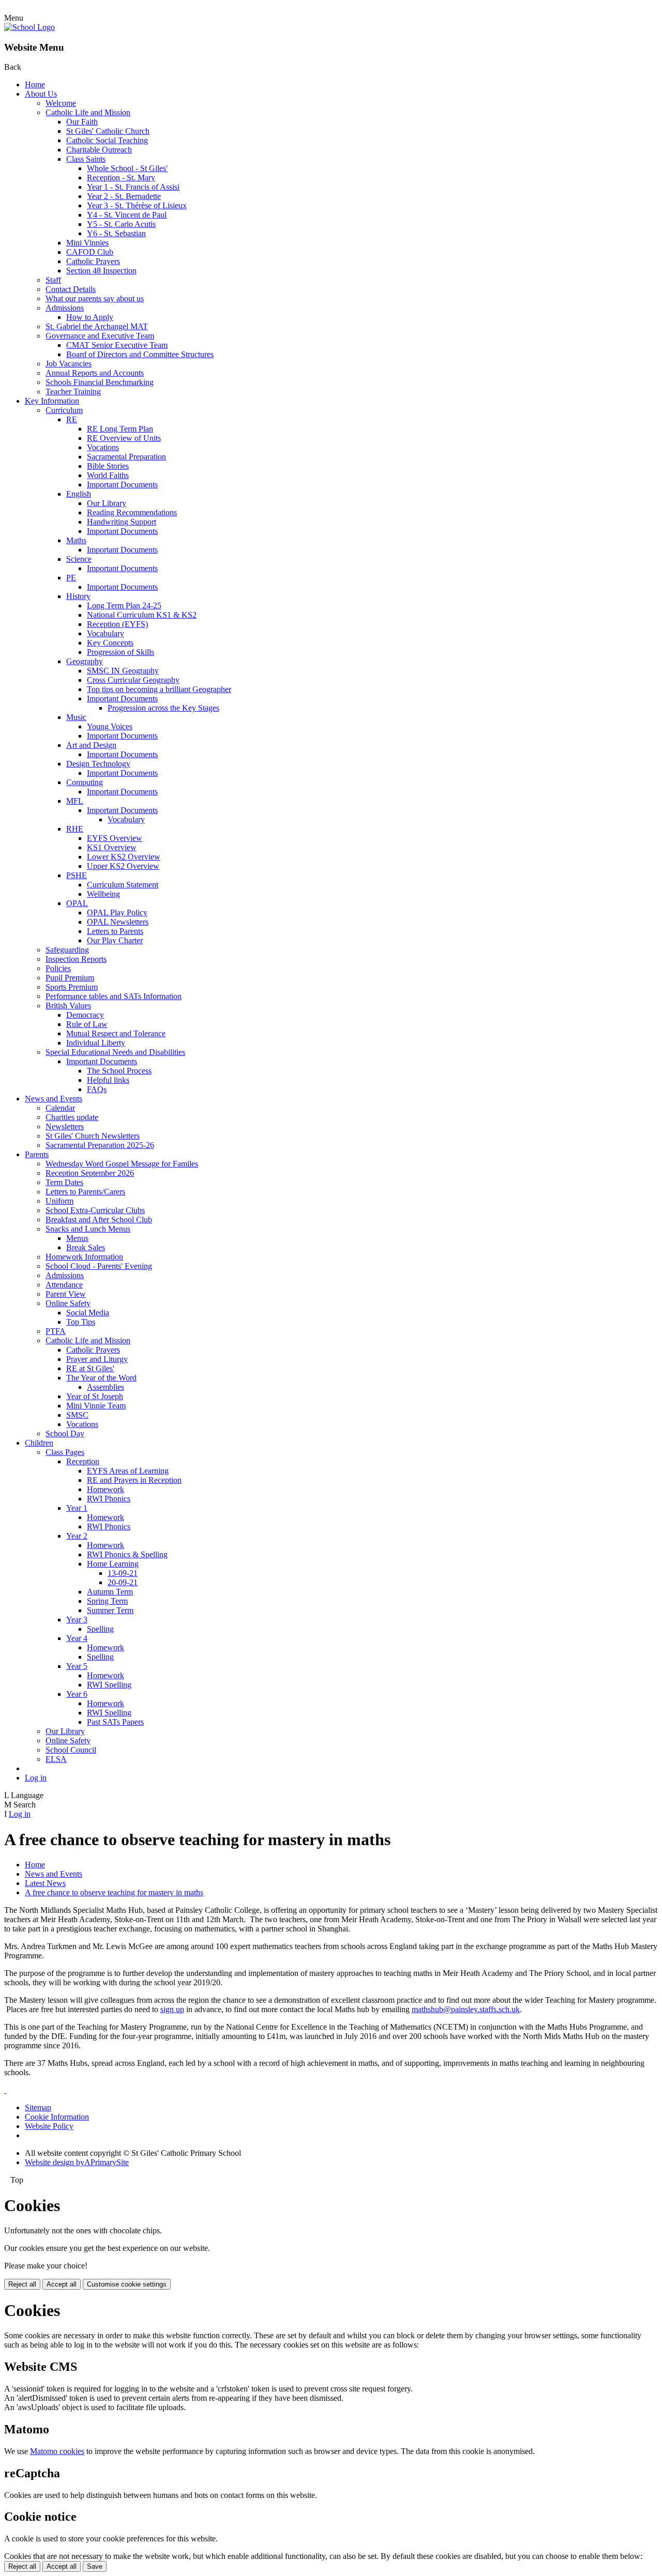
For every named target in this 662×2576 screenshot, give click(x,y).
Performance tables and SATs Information (114, 996)
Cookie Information (57, 2117)
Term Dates (64, 1182)
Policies (58, 968)
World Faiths (108, 475)
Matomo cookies (57, 2451)
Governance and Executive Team (100, 336)
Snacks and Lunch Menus (88, 1229)
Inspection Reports (76, 959)
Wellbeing (103, 894)
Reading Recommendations (132, 512)
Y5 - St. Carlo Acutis (121, 224)
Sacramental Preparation (126, 457)
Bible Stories (108, 466)
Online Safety (68, 1303)
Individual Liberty (96, 1043)
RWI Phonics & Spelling (127, 1554)
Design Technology (98, 764)
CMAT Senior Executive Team (117, 345)
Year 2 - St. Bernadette (124, 196)
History (78, 596)
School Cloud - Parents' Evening (99, 1266)
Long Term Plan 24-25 (124, 605)
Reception (83, 1461)
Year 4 (77, 1638)
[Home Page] (29, 27)
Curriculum (64, 410)
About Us (41, 94)
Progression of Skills (121, 652)
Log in (36, 1778)
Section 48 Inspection (101, 271)
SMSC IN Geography (123, 671)
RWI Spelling (109, 1685)
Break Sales (86, 1247)
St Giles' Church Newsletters (93, 1136)
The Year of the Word (101, 1378)
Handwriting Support (122, 522)
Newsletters (65, 1126)
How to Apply (90, 317)
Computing (85, 782)
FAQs (97, 1089)
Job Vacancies (69, 364)
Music (76, 717)
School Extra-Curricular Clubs (95, 1210)
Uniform (59, 1201)
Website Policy (49, 2126)
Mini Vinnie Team (96, 1406)
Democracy (85, 1015)
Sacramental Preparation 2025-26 (100, 1145)
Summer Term (110, 1610)
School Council (71, 1750)
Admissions (65, 308)
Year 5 (77, 1666)
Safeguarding (67, 950)
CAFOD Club (90, 252)
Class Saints (86, 159)
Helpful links (108, 1080)
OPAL (77, 903)
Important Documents (122, 485)
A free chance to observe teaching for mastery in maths (114, 1892)
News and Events (54, 1099)
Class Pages (65, 1452)
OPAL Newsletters (118, 922)
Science (79, 559)
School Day (65, 1433)
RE (72, 419)
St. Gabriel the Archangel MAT (97, 326)
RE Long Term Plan (120, 429)
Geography (85, 661)
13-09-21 (123, 1573)
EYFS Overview (115, 838)
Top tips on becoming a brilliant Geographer (159, 689)
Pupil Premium (70, 978)
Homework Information (84, 1257)
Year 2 (77, 1536)
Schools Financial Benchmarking (100, 382)
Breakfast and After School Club (99, 1220)
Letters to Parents (115, 931)
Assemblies (106, 1387)
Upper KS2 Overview (123, 866)
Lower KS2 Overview (124, 857)
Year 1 (77, 1508)
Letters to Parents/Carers (85, 1192)
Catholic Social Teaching (107, 140)
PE (71, 578)
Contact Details (71, 289)
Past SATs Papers (115, 1722)
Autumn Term (110, 1592)
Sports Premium (72, 987)
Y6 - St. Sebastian (116, 233)
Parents (37, 1154)
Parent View (66, 1294)
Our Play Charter (115, 940)
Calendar (60, 1108)
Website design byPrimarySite (77, 2162)
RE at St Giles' (90, 1368)
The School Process (119, 1071)
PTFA (56, 1331)
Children (39, 1443)
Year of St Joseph (95, 1396)
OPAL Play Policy (117, 913)
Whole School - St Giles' (127, 168)
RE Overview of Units (124, 438)
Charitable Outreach (99, 150)
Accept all (62, 2284)
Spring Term (107, 1601)
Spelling (100, 1629)
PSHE (77, 875)
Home (35, 85)
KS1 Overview (112, 847)
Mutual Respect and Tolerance (116, 1033)
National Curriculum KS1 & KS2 (142, 615)
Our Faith (82, 122)
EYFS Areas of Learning (128, 1471)
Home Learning (113, 1564)
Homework (106, 1489)
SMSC (77, 1415)
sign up (172, 2009)
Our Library (107, 503)
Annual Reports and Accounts (95, 373)
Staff (53, 280)
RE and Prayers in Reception (134, 1480)
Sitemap (38, 2107)
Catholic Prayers (93, 261)
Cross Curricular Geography (133, 680)
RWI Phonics (109, 1499)
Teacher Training (73, 392)
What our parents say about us (95, 298)
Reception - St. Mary (121, 178)
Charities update (72, 1117)
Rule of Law (87, 1024)
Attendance (64, 1285)
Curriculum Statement (123, 885)
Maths (76, 540)
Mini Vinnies (87, 243)
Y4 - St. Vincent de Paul (127, 215)
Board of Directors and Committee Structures (140, 354)
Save (95, 2566)
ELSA (56, 1759)
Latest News (45, 1883)
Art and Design (91, 745)
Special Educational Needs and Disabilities (115, 1052)
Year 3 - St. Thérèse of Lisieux (137, 205)
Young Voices (110, 726)
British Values (68, 1006)
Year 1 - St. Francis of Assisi (133, 187)
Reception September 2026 (90, 1173)
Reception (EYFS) (117, 624)
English (79, 494)
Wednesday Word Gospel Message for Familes (122, 1164)
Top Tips (81, 1322)
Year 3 (77, 1620)
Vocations (103, 447)
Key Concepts (110, 643)
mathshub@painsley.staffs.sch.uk (466, 2009)
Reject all (22, 2284)
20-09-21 (123, 1582)
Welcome (61, 103)
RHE (75, 829)
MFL (75, 801)
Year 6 (77, 1694)
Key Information (52, 401)
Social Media (88, 1313)
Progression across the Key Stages (163, 708)
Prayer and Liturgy (97, 1359)
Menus (77, 1238)
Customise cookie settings (127, 2284)
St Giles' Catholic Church (108, 131)
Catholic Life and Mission (88, 112)
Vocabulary (106, 633)
